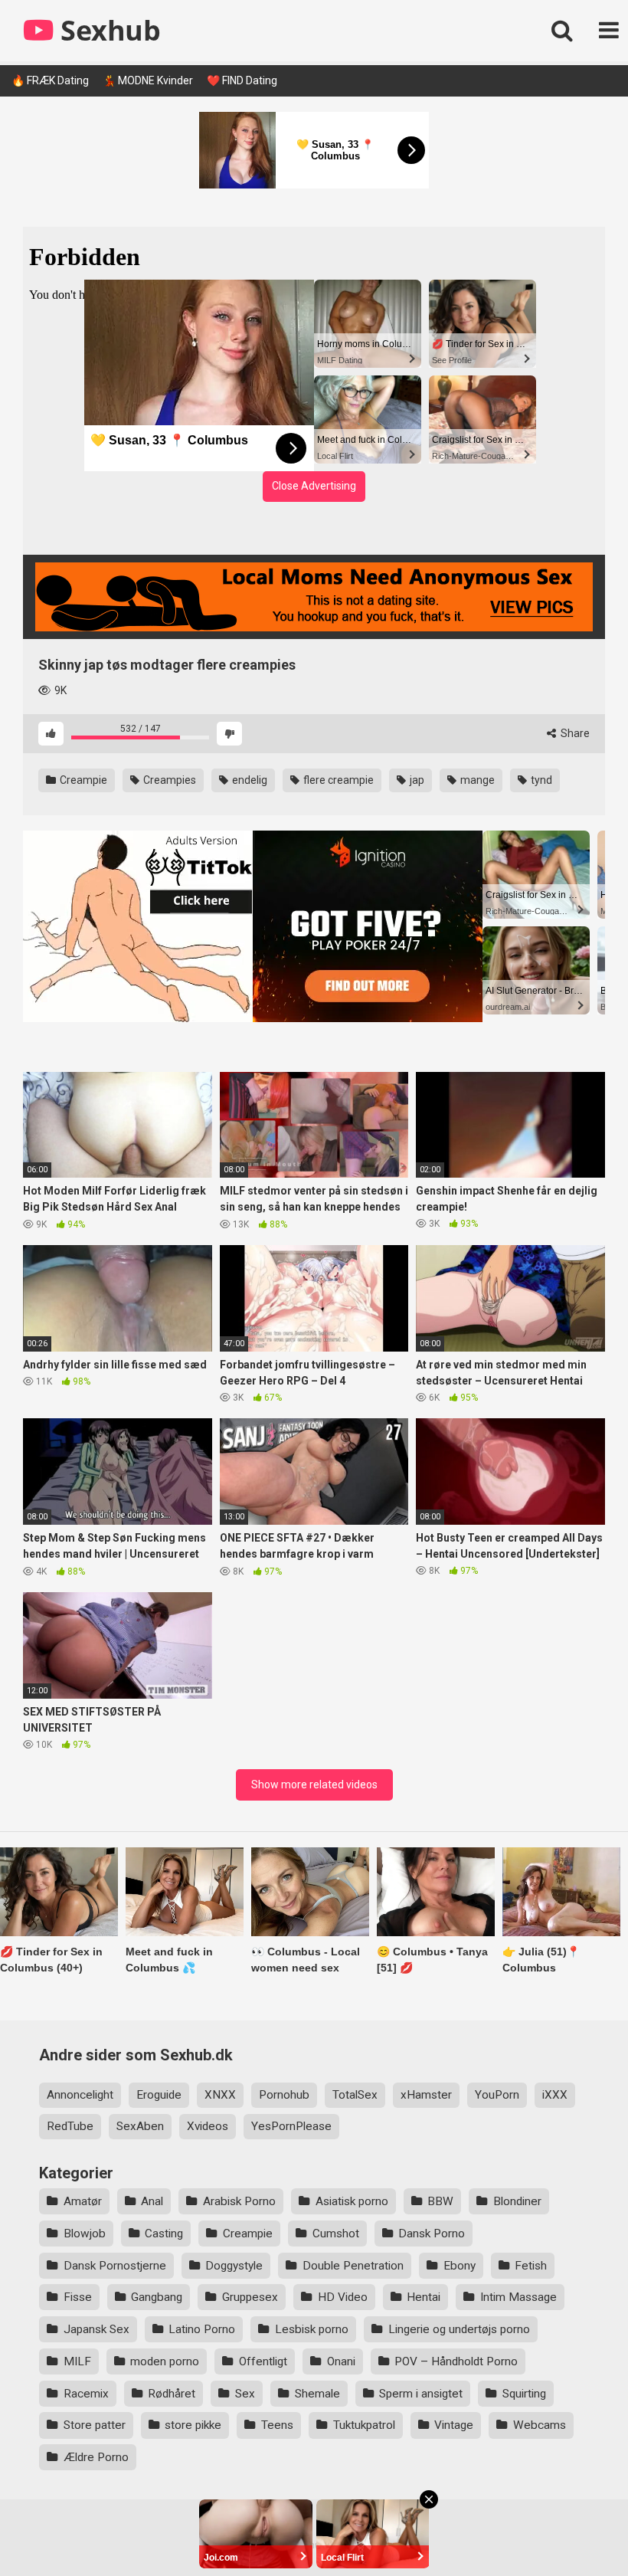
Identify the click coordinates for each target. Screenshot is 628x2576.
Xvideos (208, 2126)
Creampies (168, 780)
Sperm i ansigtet (421, 2394)
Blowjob (85, 2234)
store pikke (193, 2425)
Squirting (524, 2394)
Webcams (540, 2425)
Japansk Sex (96, 2329)
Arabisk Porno (239, 2201)
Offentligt (263, 2361)
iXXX (555, 2095)
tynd (540, 780)
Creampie (82, 780)
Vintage (454, 2425)
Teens (277, 2425)
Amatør (83, 2201)
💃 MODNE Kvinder (148, 80)
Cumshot (336, 2234)
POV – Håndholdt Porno (456, 2361)
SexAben (140, 2126)
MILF (77, 2361)
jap (416, 780)
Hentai (424, 2297)
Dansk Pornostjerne (115, 2266)
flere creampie (337, 780)
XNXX (220, 2095)
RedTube (70, 2126)
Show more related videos (314, 1785)
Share (574, 733)
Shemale (317, 2394)
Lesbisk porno (312, 2329)
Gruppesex (250, 2297)
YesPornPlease (291, 2126)
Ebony (460, 2266)
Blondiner (517, 2201)
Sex (245, 2394)
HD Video (343, 2297)
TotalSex (355, 2095)
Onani (341, 2361)
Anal (152, 2201)
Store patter (95, 2425)
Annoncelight (80, 2095)
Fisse (78, 2297)
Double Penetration (353, 2266)
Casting (164, 2234)
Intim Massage (518, 2297)
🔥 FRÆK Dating (50, 80)
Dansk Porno (432, 2234)
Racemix (86, 2394)
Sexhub (107, 30)
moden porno (165, 2361)
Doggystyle (234, 2266)
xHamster (426, 2095)
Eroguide (159, 2095)
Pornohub (284, 2095)
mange (476, 780)
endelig (249, 780)
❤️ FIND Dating (242, 80)
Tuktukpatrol (364, 2425)
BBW (440, 2201)
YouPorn (497, 2095)
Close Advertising (314, 486)
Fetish (531, 2266)
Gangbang (157, 2297)
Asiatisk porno (352, 2201)
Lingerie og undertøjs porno (459, 2329)
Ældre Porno (96, 2457)
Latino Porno (202, 2329)
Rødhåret (172, 2394)
